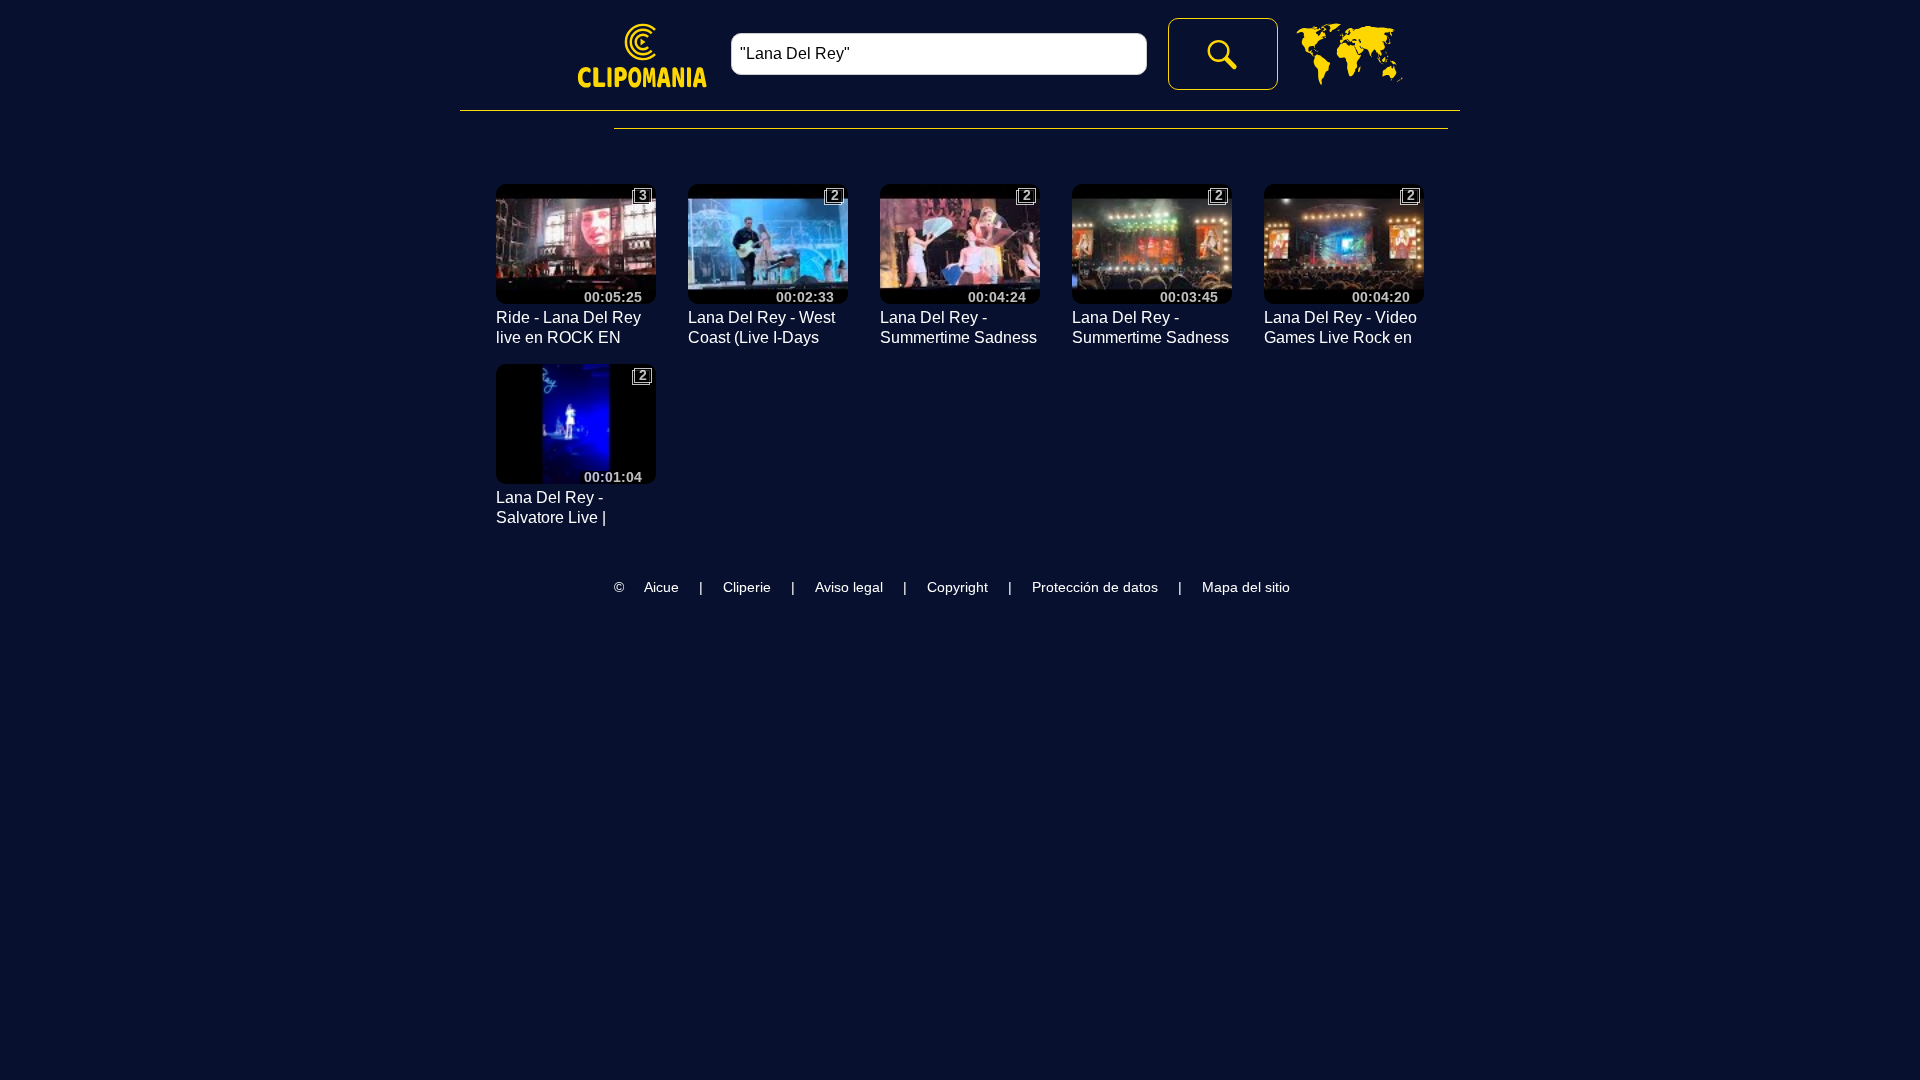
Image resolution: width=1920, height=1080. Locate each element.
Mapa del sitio (1246, 587)
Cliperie (747, 587)
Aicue (661, 587)
